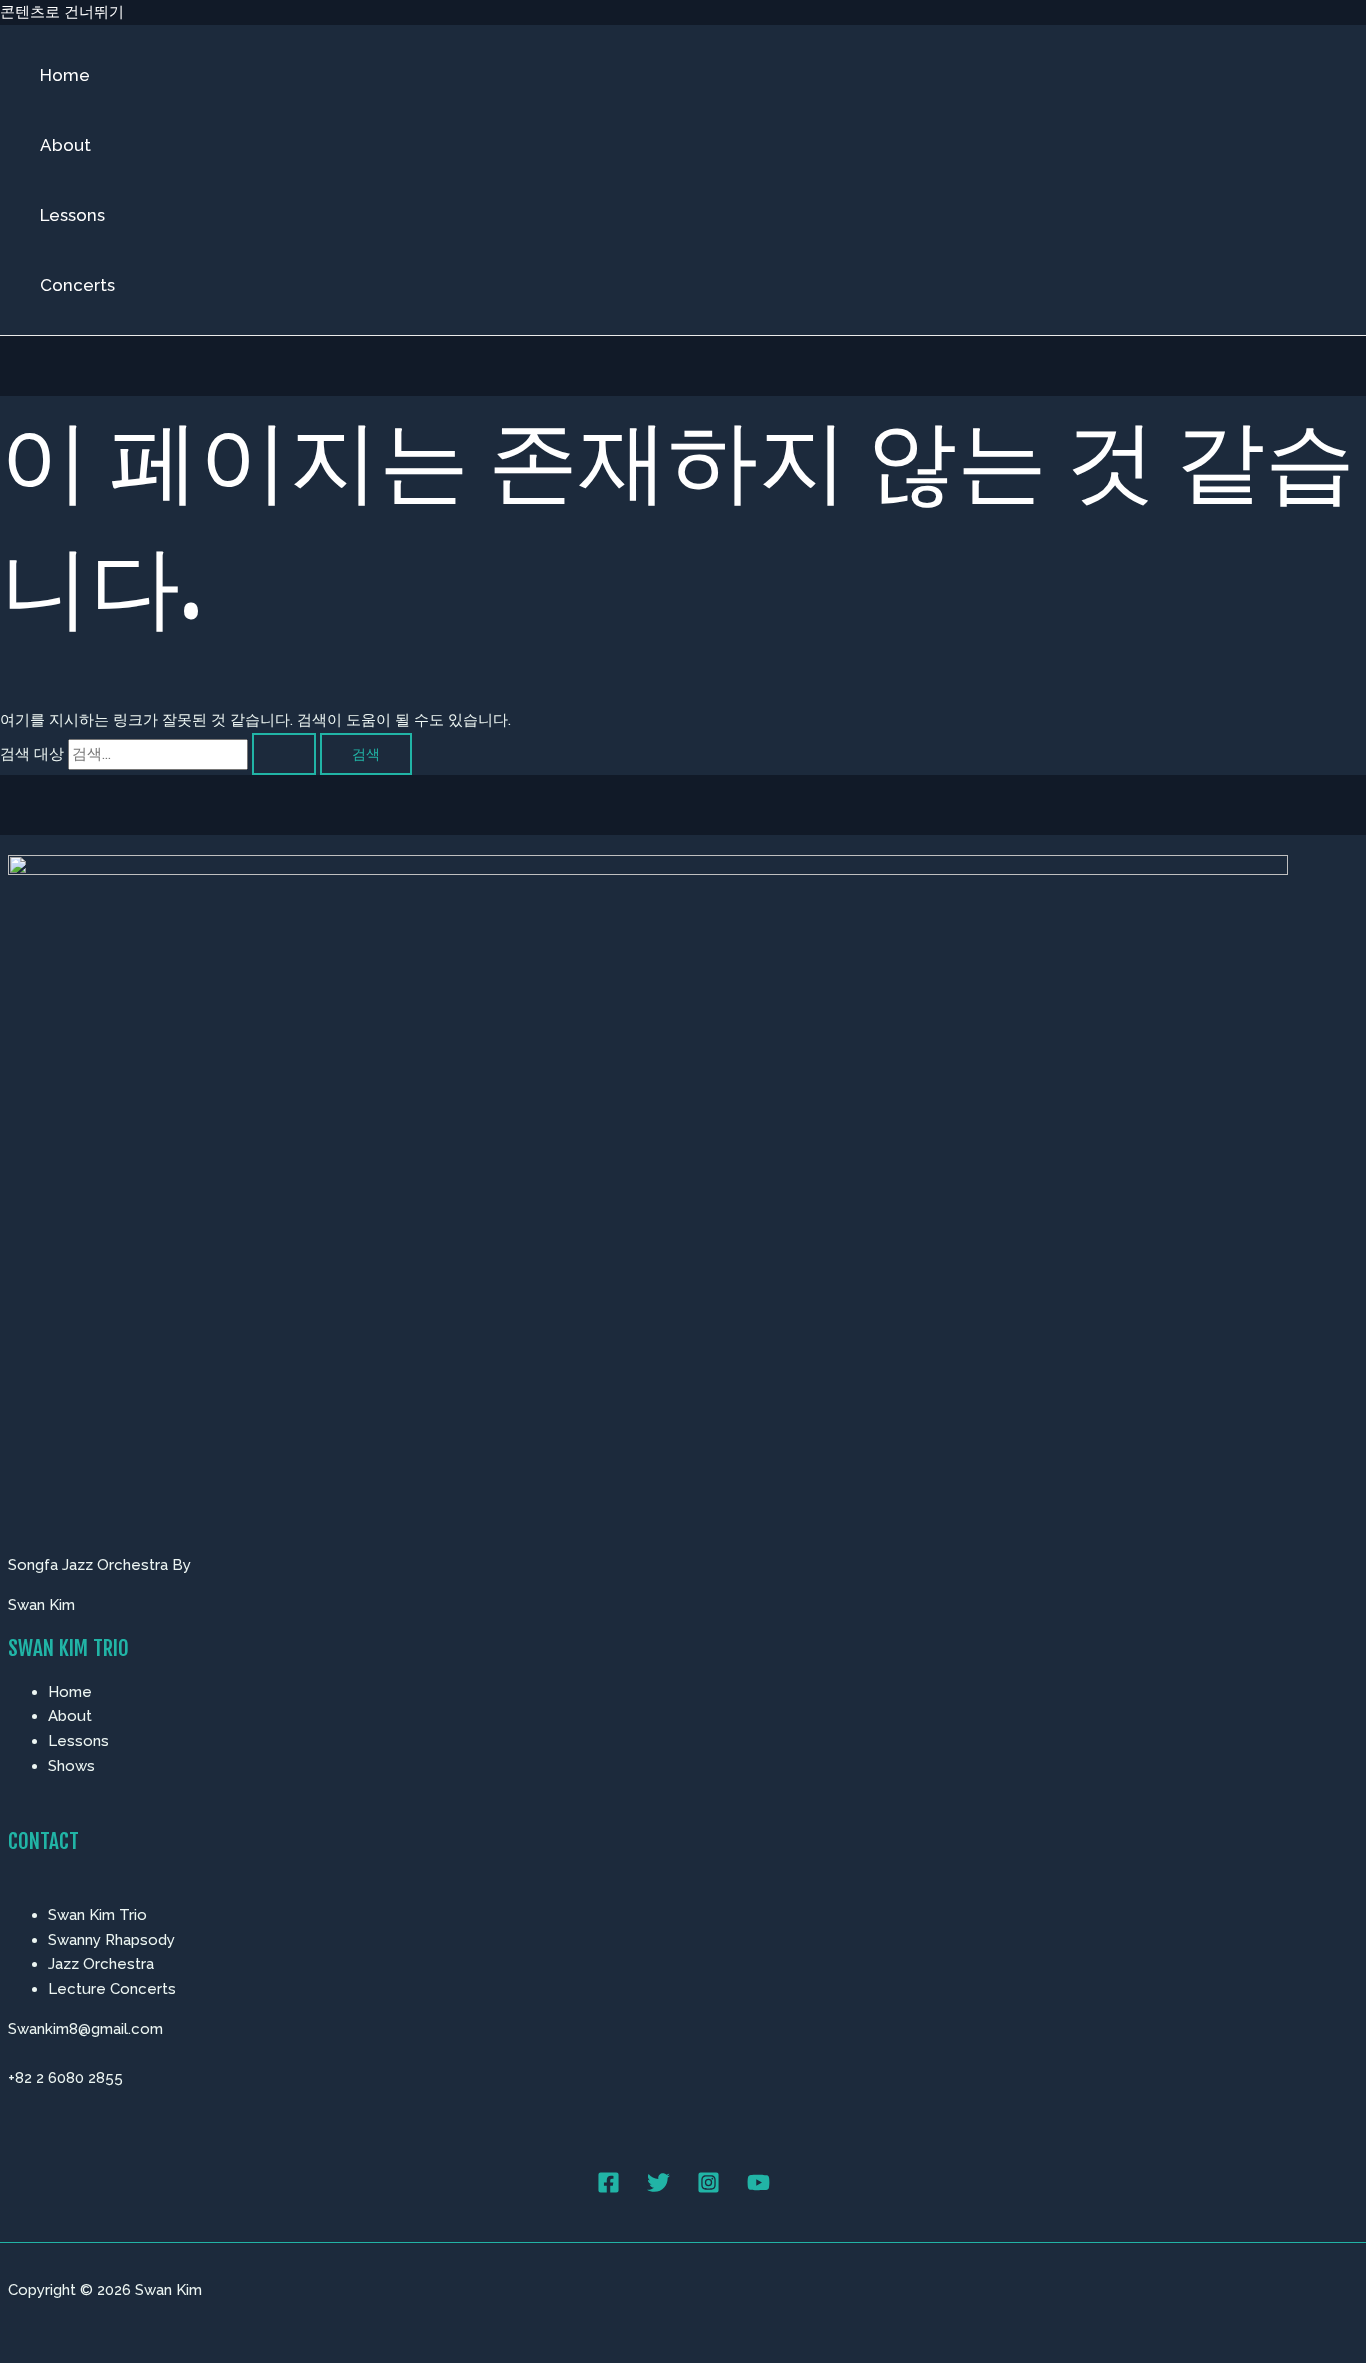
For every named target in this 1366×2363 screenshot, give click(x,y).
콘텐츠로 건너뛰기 (62, 12)
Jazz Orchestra (101, 1964)
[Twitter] (658, 2189)
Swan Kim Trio (97, 1915)
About (65, 145)
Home (65, 75)
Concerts (77, 285)
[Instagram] (708, 2189)
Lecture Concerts (112, 1989)
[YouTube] (758, 2189)
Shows (71, 1766)
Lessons (72, 215)
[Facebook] (608, 2189)
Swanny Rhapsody (111, 1940)
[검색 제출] (284, 754)
